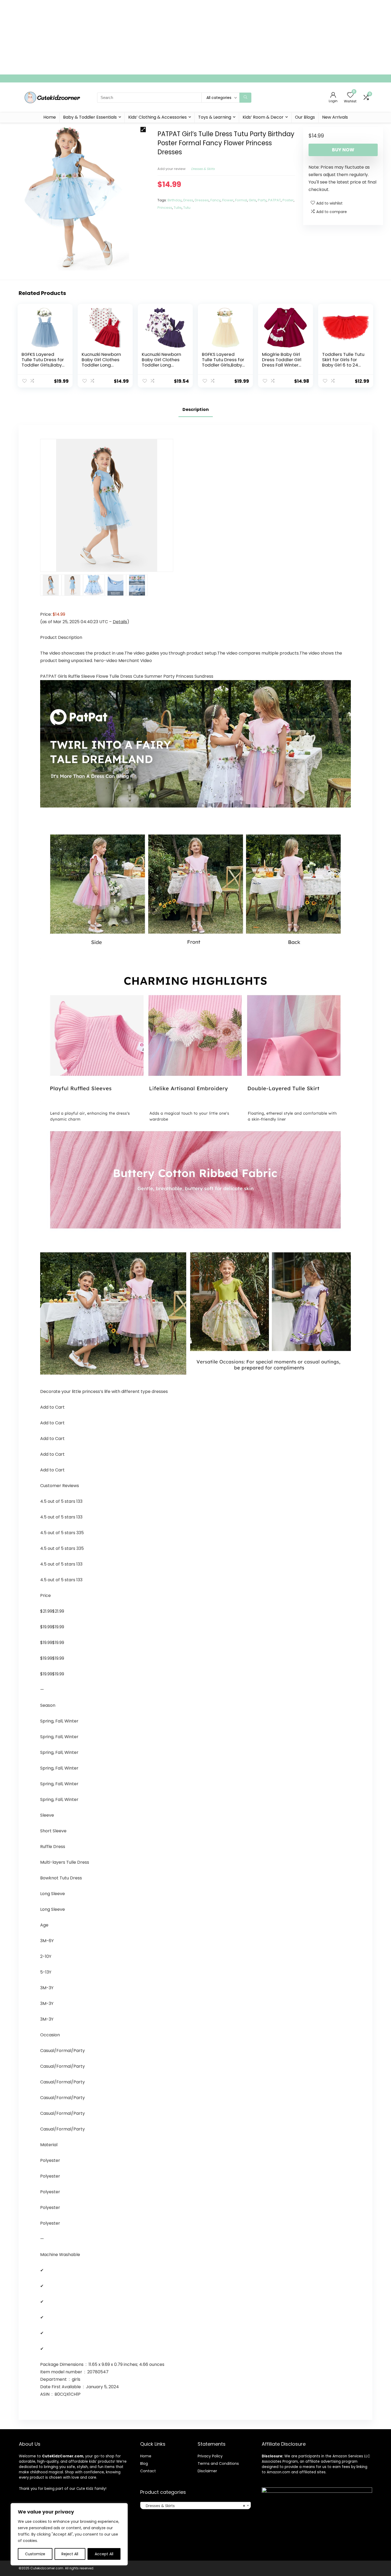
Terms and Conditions (218, 2463)
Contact (148, 2471)
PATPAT (274, 200)
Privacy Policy (210, 2456)
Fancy (215, 200)
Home (50, 117)
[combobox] (195, 2506)
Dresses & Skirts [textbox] (194, 2506)
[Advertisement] (160, 37)
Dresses (202, 200)
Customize (35, 2554)
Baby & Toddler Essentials (90, 117)
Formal (241, 200)
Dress (188, 200)
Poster (288, 200)
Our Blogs (305, 117)
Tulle (178, 208)
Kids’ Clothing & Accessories (157, 117)
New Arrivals (335, 117)
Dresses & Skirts (203, 169)
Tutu (187, 208)
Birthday (175, 200)
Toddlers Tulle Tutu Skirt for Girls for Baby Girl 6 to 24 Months (343, 362)
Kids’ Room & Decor (263, 117)
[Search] (245, 98)
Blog (144, 2463)
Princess (165, 208)
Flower (228, 200)
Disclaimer (207, 2471)
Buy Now (343, 150)
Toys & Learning (215, 117)
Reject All (70, 2554)
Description (196, 409)
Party (262, 200)
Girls (252, 200)
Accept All (104, 2554)
